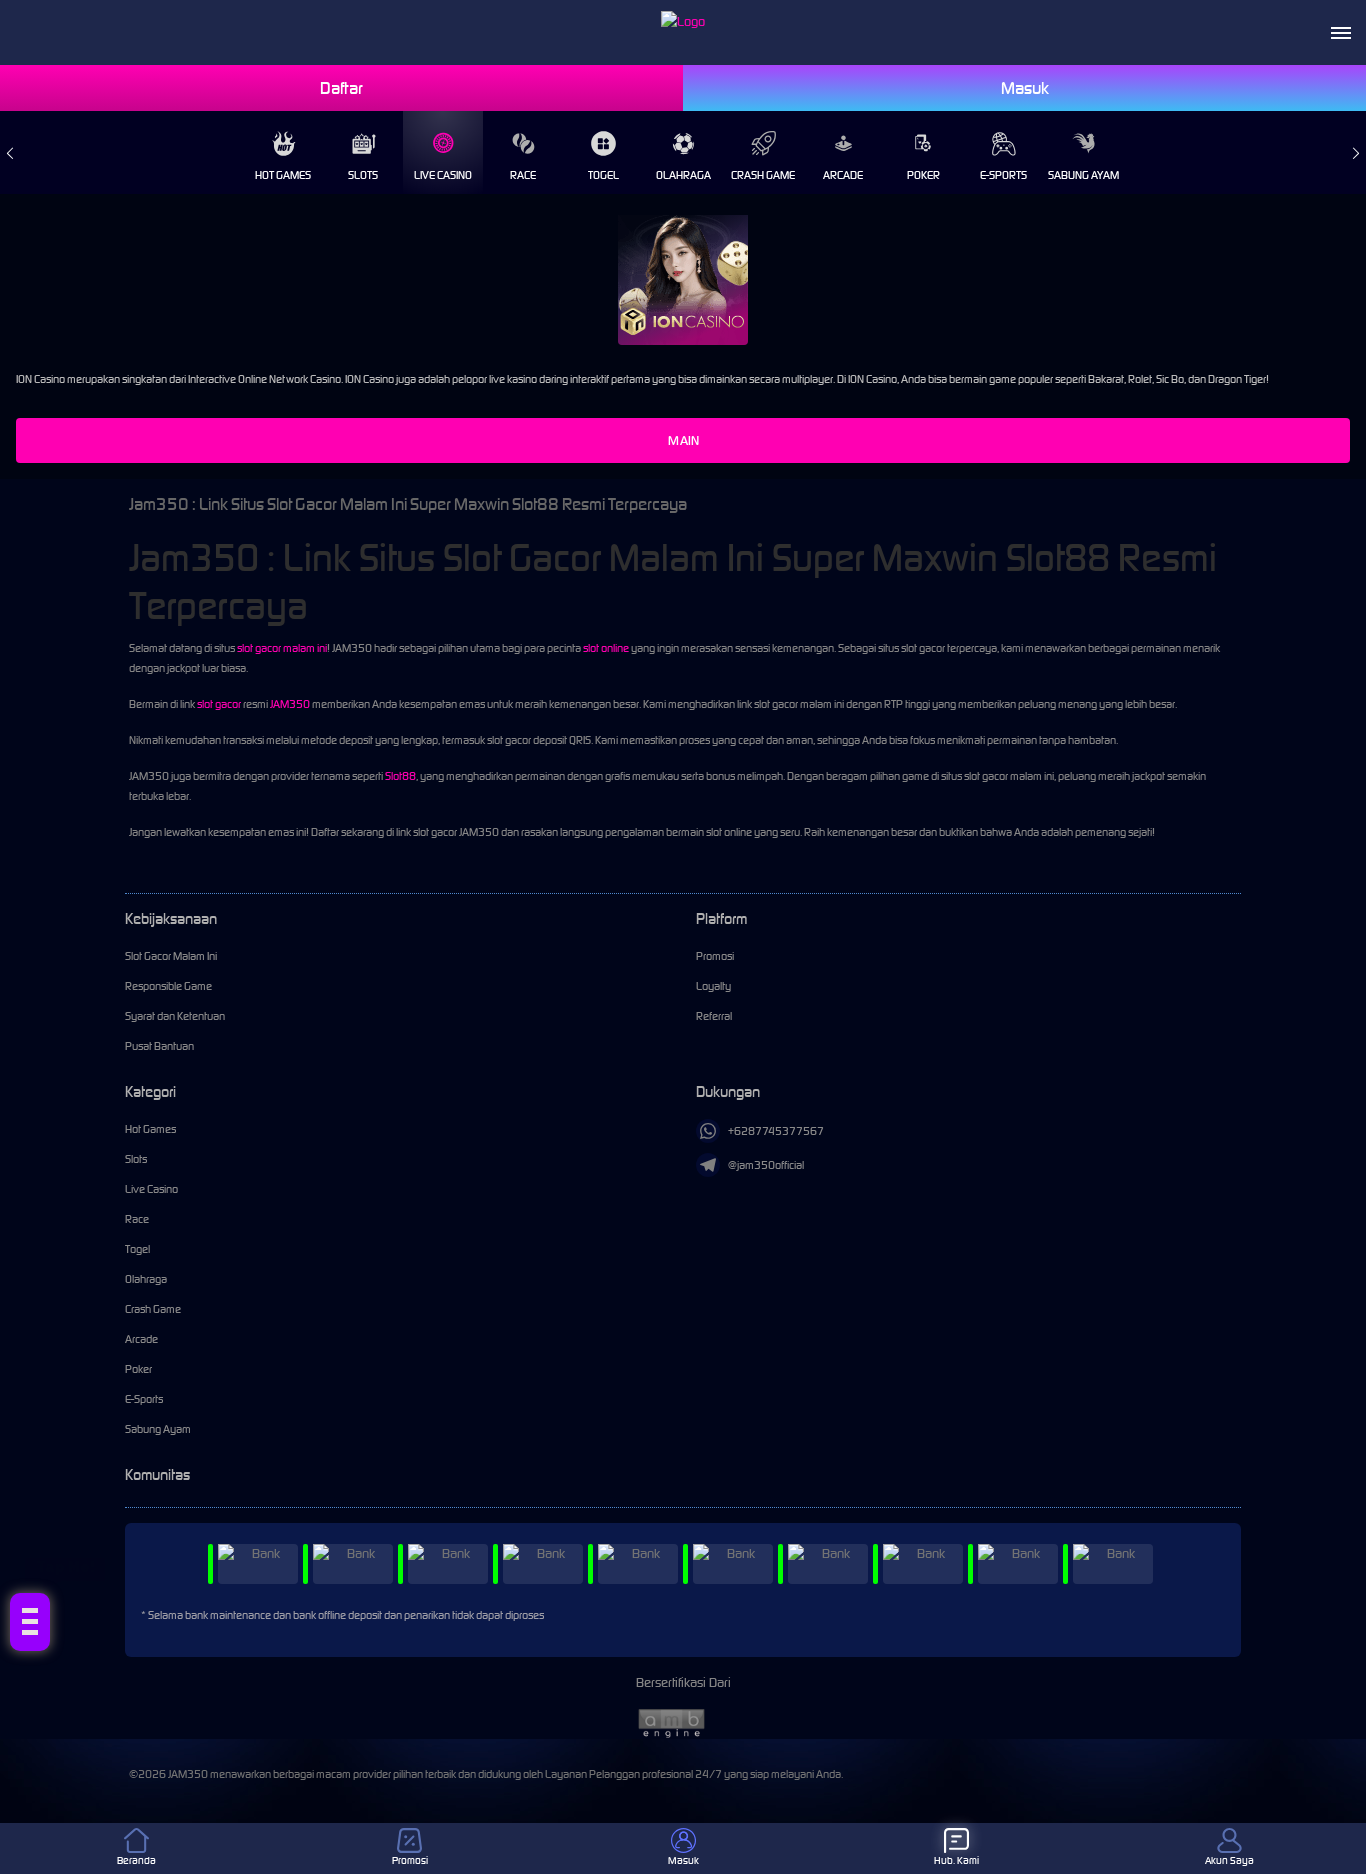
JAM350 (290, 704)
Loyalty (713, 986)
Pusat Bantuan (159, 1046)
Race (523, 175)
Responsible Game (168, 986)
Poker (923, 175)
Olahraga (683, 175)
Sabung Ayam (1083, 175)
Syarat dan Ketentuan (175, 1016)
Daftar (341, 88)
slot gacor (219, 704)
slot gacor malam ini (282, 648)
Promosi (715, 956)
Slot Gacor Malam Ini (171, 956)
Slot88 (400, 776)
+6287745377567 (776, 1131)
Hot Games (283, 175)
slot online (606, 648)
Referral (714, 1016)
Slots (363, 175)
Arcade (843, 175)
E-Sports (1003, 175)
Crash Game (763, 175)
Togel (603, 175)
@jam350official (766, 1165)
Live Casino (443, 175)
